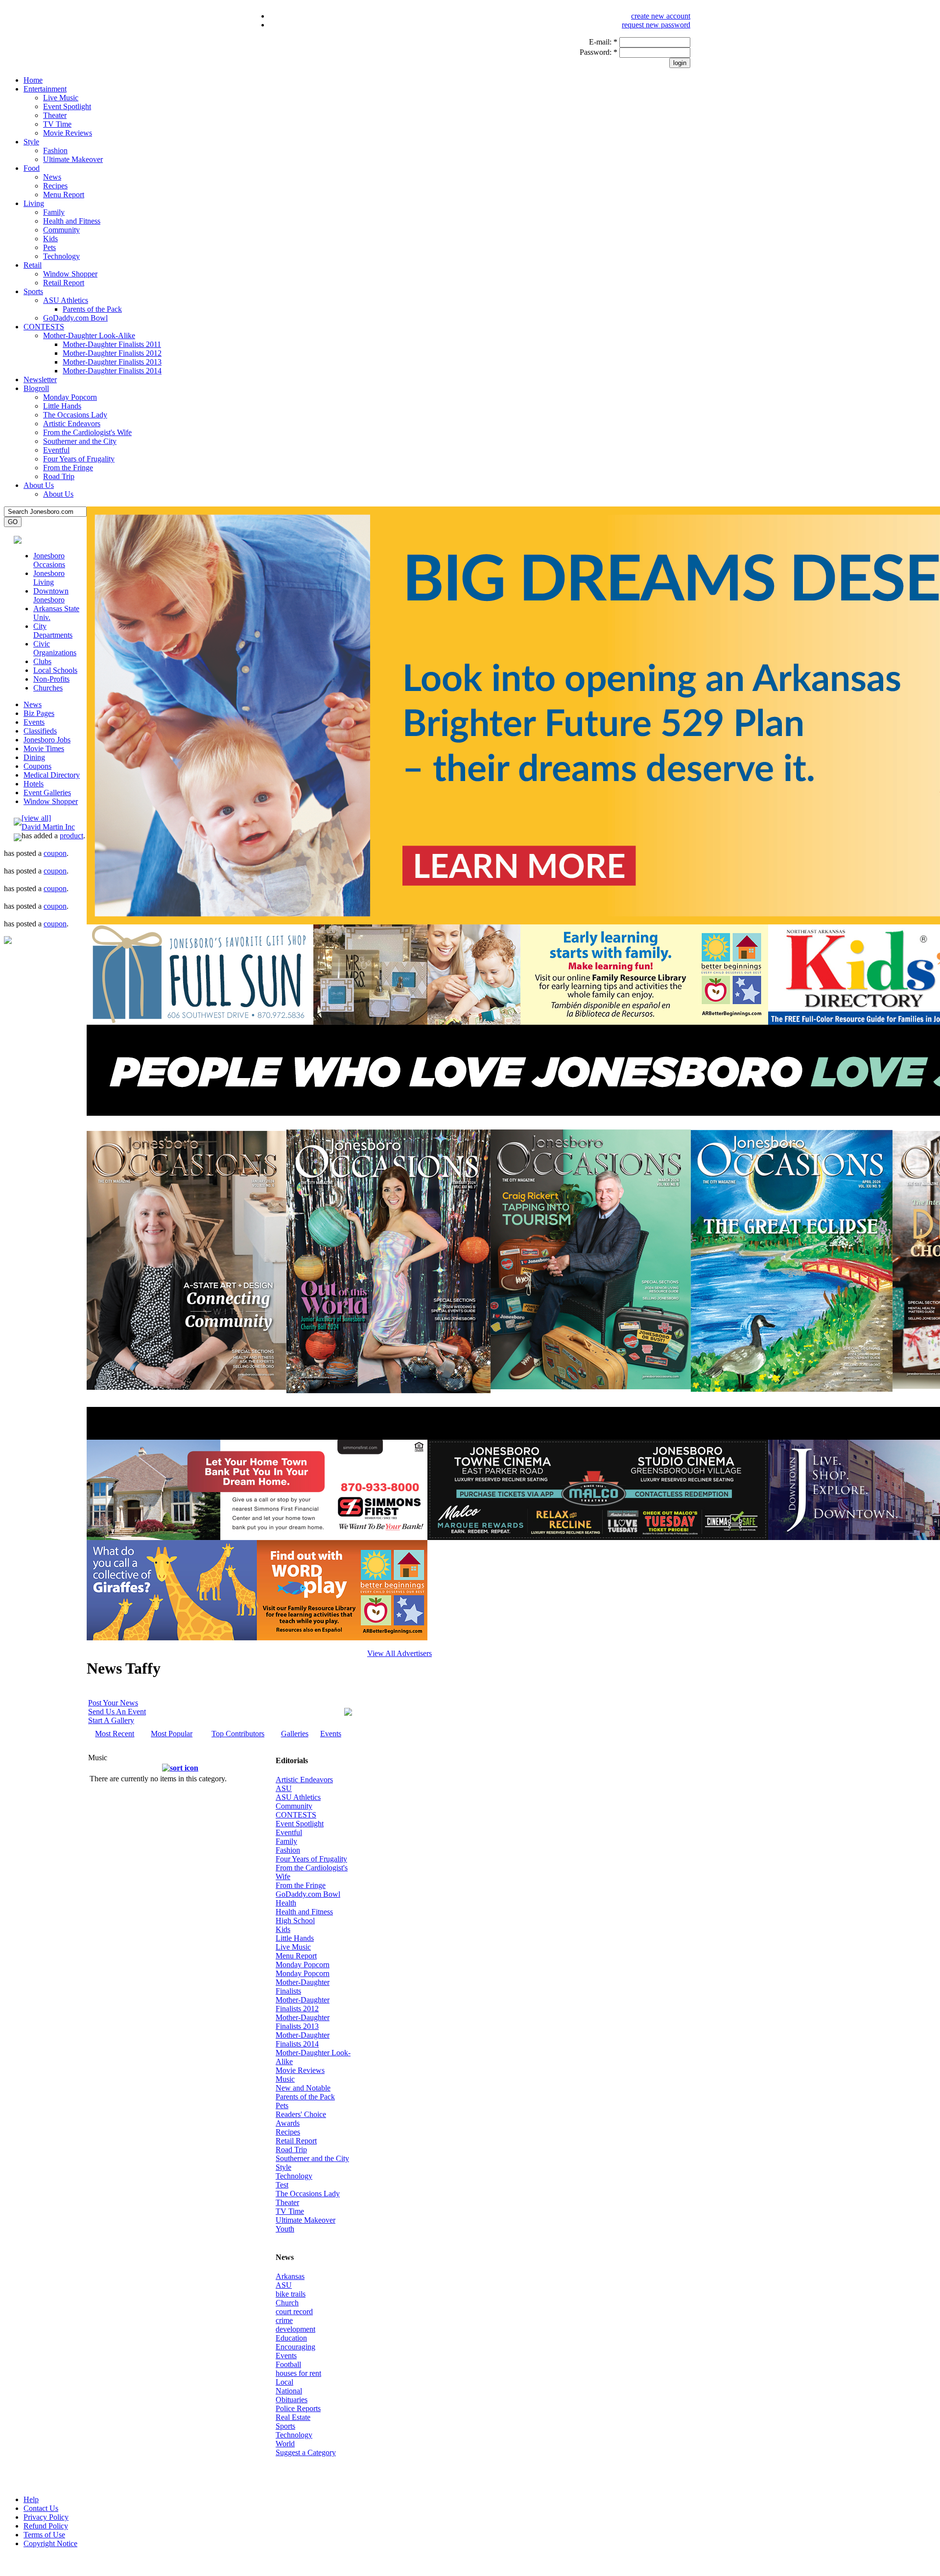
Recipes (55, 186)
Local (284, 2382)
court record (294, 2311)
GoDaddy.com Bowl (75, 318)
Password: (599, 52)
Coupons (37, 766)
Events (34, 722)
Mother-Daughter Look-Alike (89, 335)
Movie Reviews (68, 133)
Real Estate (293, 2417)
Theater (55, 115)
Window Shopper (70, 274)
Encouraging (295, 2347)
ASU (284, 1788)
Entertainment (45, 89)
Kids (50, 239)
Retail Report (64, 283)
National (289, 2391)
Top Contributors (238, 1734)
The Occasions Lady (75, 415)
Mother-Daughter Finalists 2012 (112, 353)
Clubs (42, 661)
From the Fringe (68, 468)
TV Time (57, 124)
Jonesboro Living (49, 578)
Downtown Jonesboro (51, 595)
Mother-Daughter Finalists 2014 (112, 371)
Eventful (56, 450)
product (71, 836)
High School (295, 1920)
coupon (55, 853)
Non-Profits (51, 679)
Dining (34, 757)
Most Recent (115, 1734)
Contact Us (41, 2508)
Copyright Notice (50, 2543)
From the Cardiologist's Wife (87, 432)
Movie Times (44, 748)
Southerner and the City (80, 441)
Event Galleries (47, 793)
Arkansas (290, 2276)
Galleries (295, 1734)
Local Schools (55, 670)
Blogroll (36, 388)
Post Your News (113, 1703)
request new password (656, 25)
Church (287, 2303)
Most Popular (172, 1734)
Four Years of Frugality (79, 459)
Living (34, 203)
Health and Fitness (72, 221)
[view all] (36, 818)
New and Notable (303, 2088)
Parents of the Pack (92, 309)
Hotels (34, 784)
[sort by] (180, 1768)
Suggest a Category (306, 2452)
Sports (33, 291)
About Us (39, 485)
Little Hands (62, 406)
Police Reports (298, 2408)
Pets (49, 247)
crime (284, 2320)
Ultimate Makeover (73, 159)
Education (291, 2338)
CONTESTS (44, 327)
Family (54, 212)
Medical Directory (52, 775)
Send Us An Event (117, 1712)
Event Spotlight (67, 106)
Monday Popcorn (70, 397)
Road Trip (59, 476)
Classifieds (40, 731)
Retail (33, 265)
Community (61, 230)
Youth (285, 2229)
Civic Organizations (55, 648)
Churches (48, 688)
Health (286, 1903)
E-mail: (603, 42)
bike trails (291, 2294)
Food (32, 168)
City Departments (53, 631)
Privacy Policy (46, 2517)
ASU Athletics (66, 300)
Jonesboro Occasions (49, 560)
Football (288, 2364)
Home (33, 80)
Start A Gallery (111, 1720)
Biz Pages (39, 713)
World (285, 2444)
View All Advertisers (399, 1653)
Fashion (55, 150)
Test (282, 2185)
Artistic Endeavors (72, 424)
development (295, 2329)
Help (31, 2499)
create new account (661, 16)
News (52, 177)
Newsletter (40, 379)
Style (31, 142)
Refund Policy (46, 2526)
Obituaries (292, 2400)
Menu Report (64, 195)
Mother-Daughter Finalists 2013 (112, 362)
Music (285, 2079)
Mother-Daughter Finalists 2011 (112, 344)
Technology (61, 256)
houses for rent (298, 2373)
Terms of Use (44, 2535)
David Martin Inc (48, 827)
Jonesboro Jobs (47, 740)
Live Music (61, 98)
